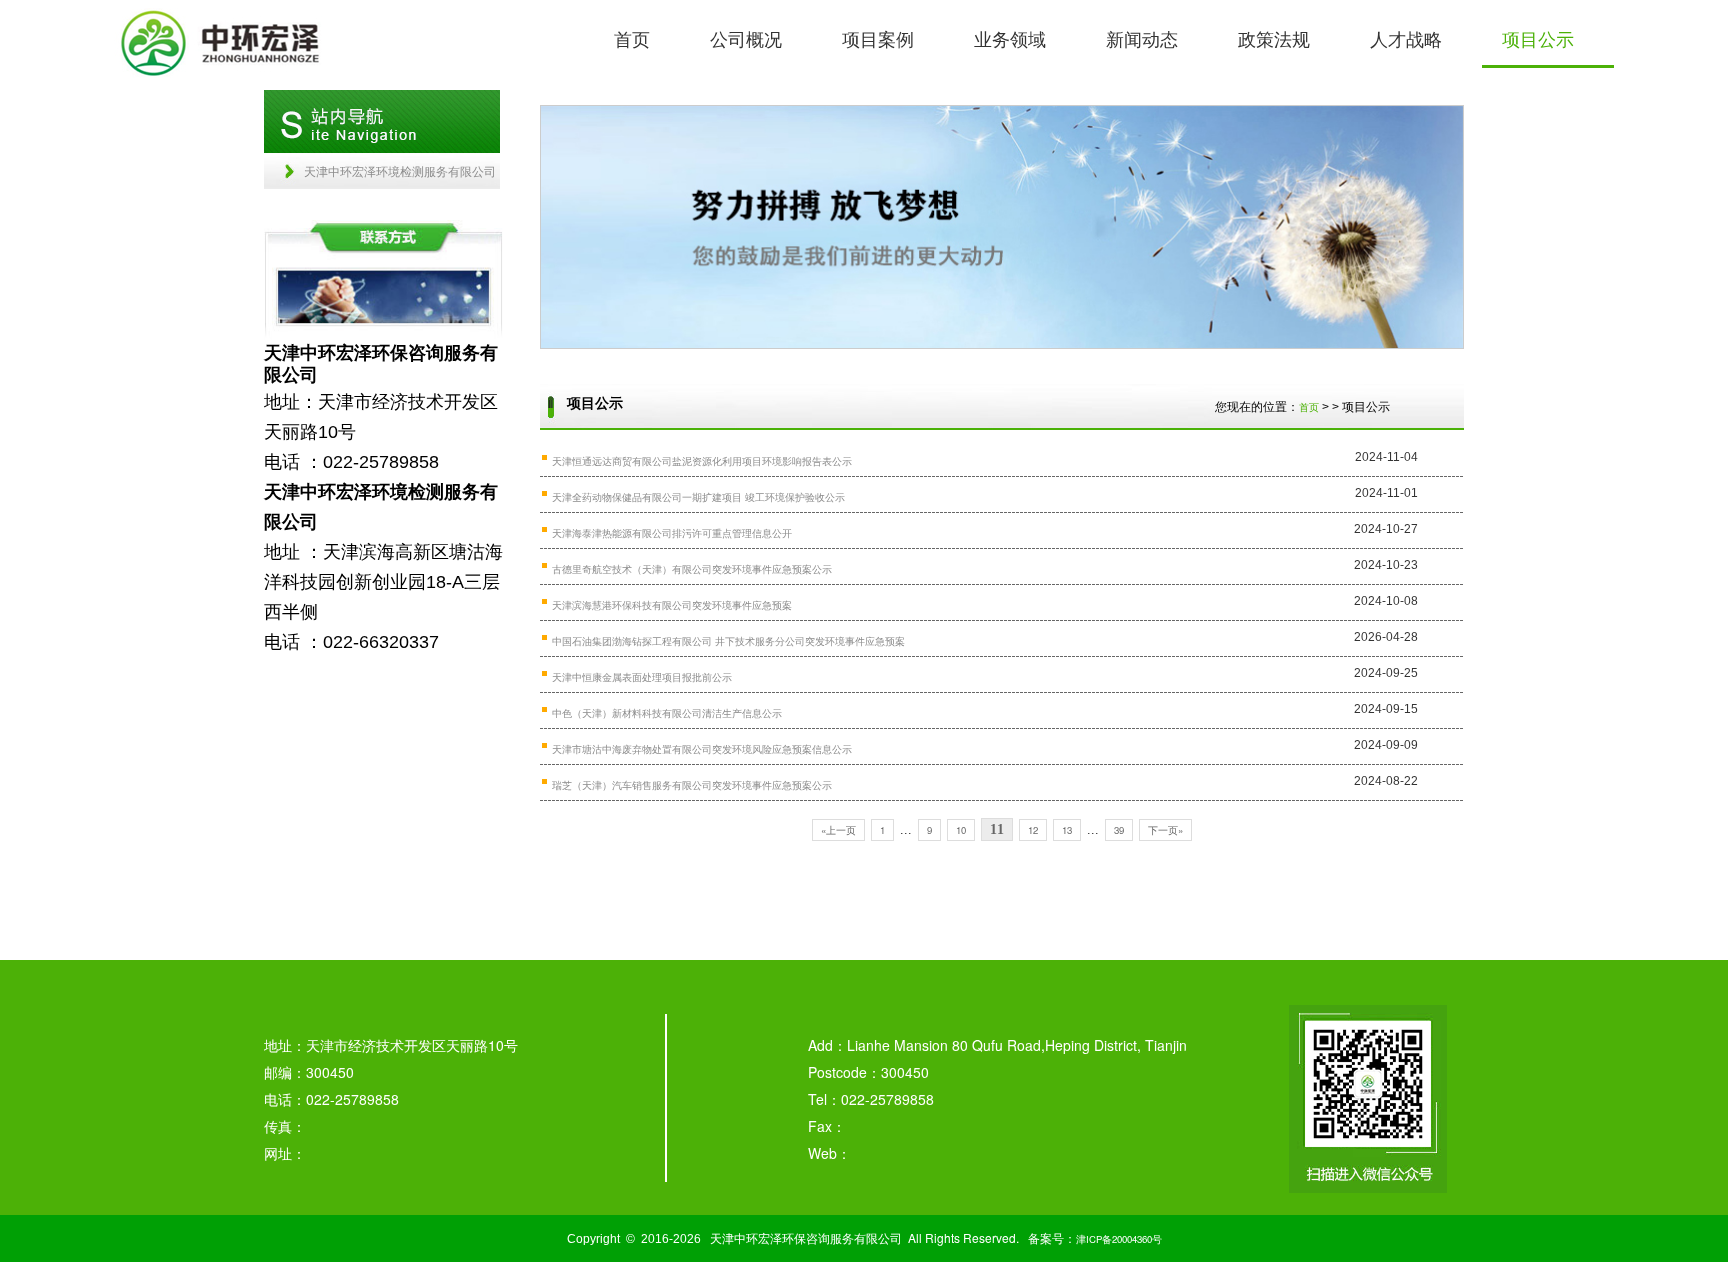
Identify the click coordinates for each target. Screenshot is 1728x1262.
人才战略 (1406, 38)
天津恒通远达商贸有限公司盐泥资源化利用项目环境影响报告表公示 (702, 461)
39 (1119, 830)
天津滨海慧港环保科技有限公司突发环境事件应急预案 (672, 605)
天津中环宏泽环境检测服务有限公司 (400, 170)
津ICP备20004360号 (1119, 1239)
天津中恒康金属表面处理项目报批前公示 (642, 677)
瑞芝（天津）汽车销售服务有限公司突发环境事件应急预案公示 (692, 785)
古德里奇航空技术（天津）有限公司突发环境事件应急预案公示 (692, 569)
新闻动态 (1142, 38)
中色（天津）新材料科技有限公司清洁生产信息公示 (667, 713)
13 (1067, 830)
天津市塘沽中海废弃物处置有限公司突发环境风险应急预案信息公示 (702, 749)
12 (1033, 830)
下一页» (1165, 830)
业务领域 (1010, 38)
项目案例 (878, 38)
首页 (632, 38)
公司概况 (746, 38)
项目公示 (1538, 38)
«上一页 (838, 830)
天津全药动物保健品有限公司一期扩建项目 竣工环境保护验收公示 (698, 497)
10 (961, 830)
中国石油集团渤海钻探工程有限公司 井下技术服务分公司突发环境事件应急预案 (728, 641)
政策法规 (1274, 38)
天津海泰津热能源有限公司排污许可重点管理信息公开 (672, 533)
